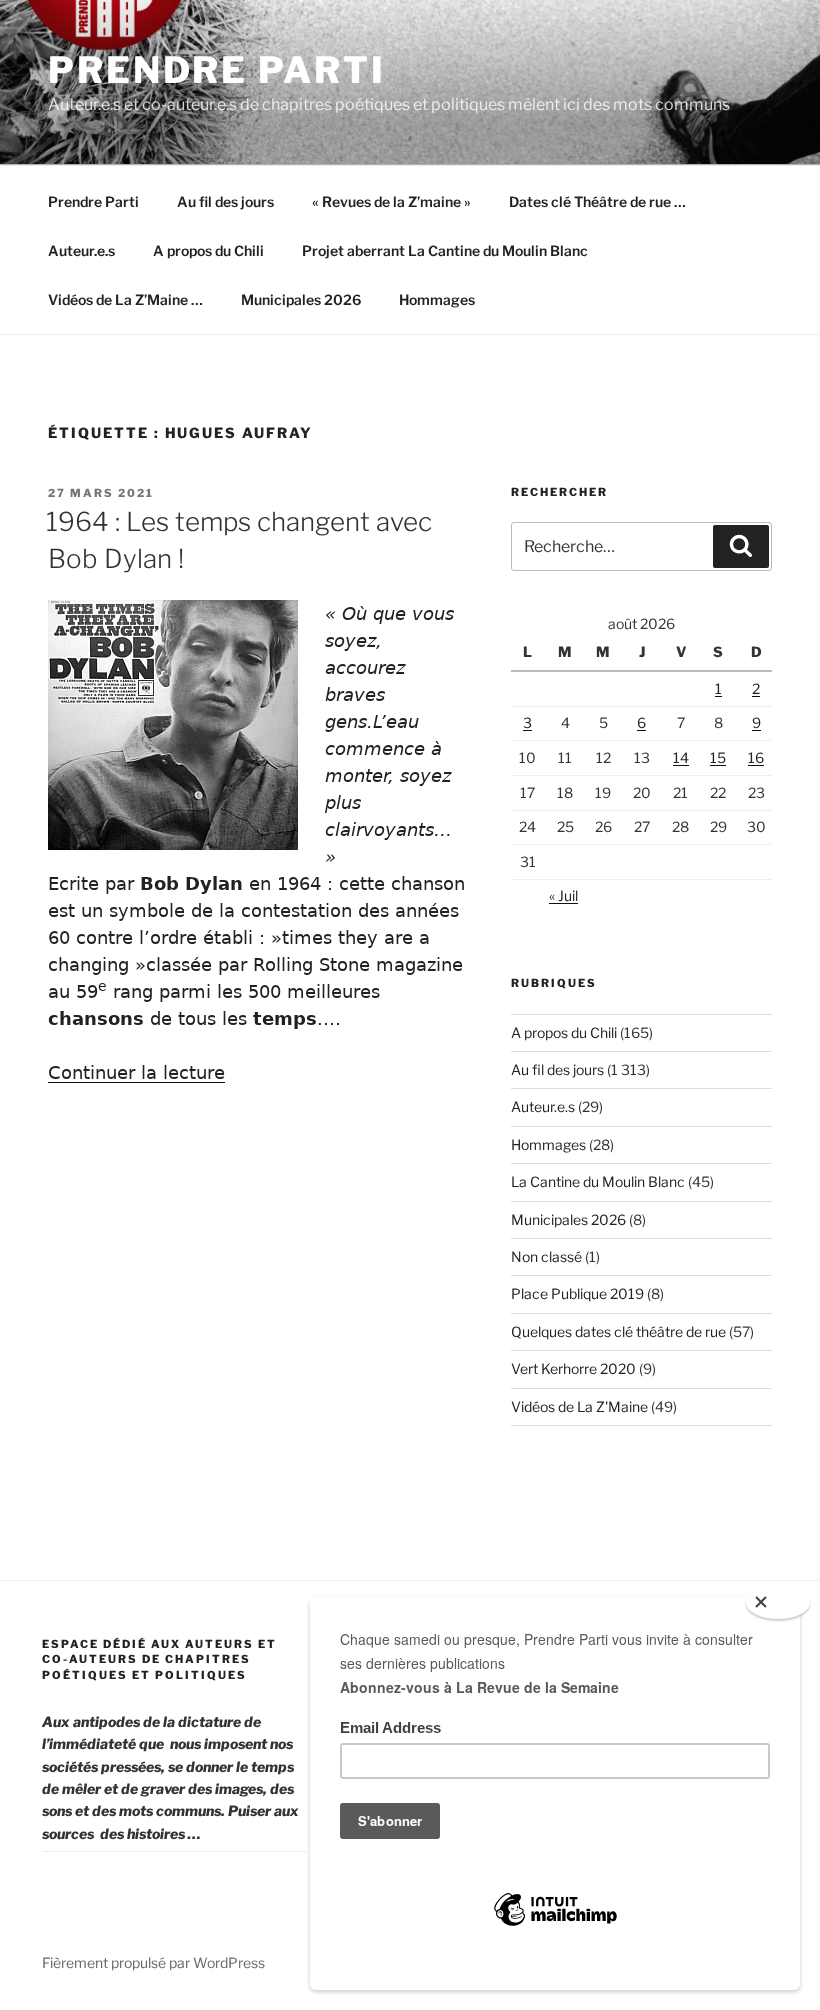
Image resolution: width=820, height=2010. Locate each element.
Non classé (546, 1256)
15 (718, 757)
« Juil (563, 895)
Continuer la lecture (136, 1072)
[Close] (778, 1603)
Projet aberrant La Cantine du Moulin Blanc (445, 250)
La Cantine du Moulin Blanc (598, 1181)
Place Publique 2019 (577, 1293)
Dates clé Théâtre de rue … (597, 201)
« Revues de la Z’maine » (391, 201)
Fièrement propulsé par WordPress (153, 1962)
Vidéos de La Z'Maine (579, 1406)
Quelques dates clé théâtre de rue (618, 1331)
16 (756, 757)
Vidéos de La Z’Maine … (125, 299)
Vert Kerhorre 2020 (573, 1368)
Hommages (437, 299)
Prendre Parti (216, 70)
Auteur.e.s (81, 250)
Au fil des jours (225, 201)
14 (681, 757)
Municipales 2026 (301, 299)
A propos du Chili (208, 250)
